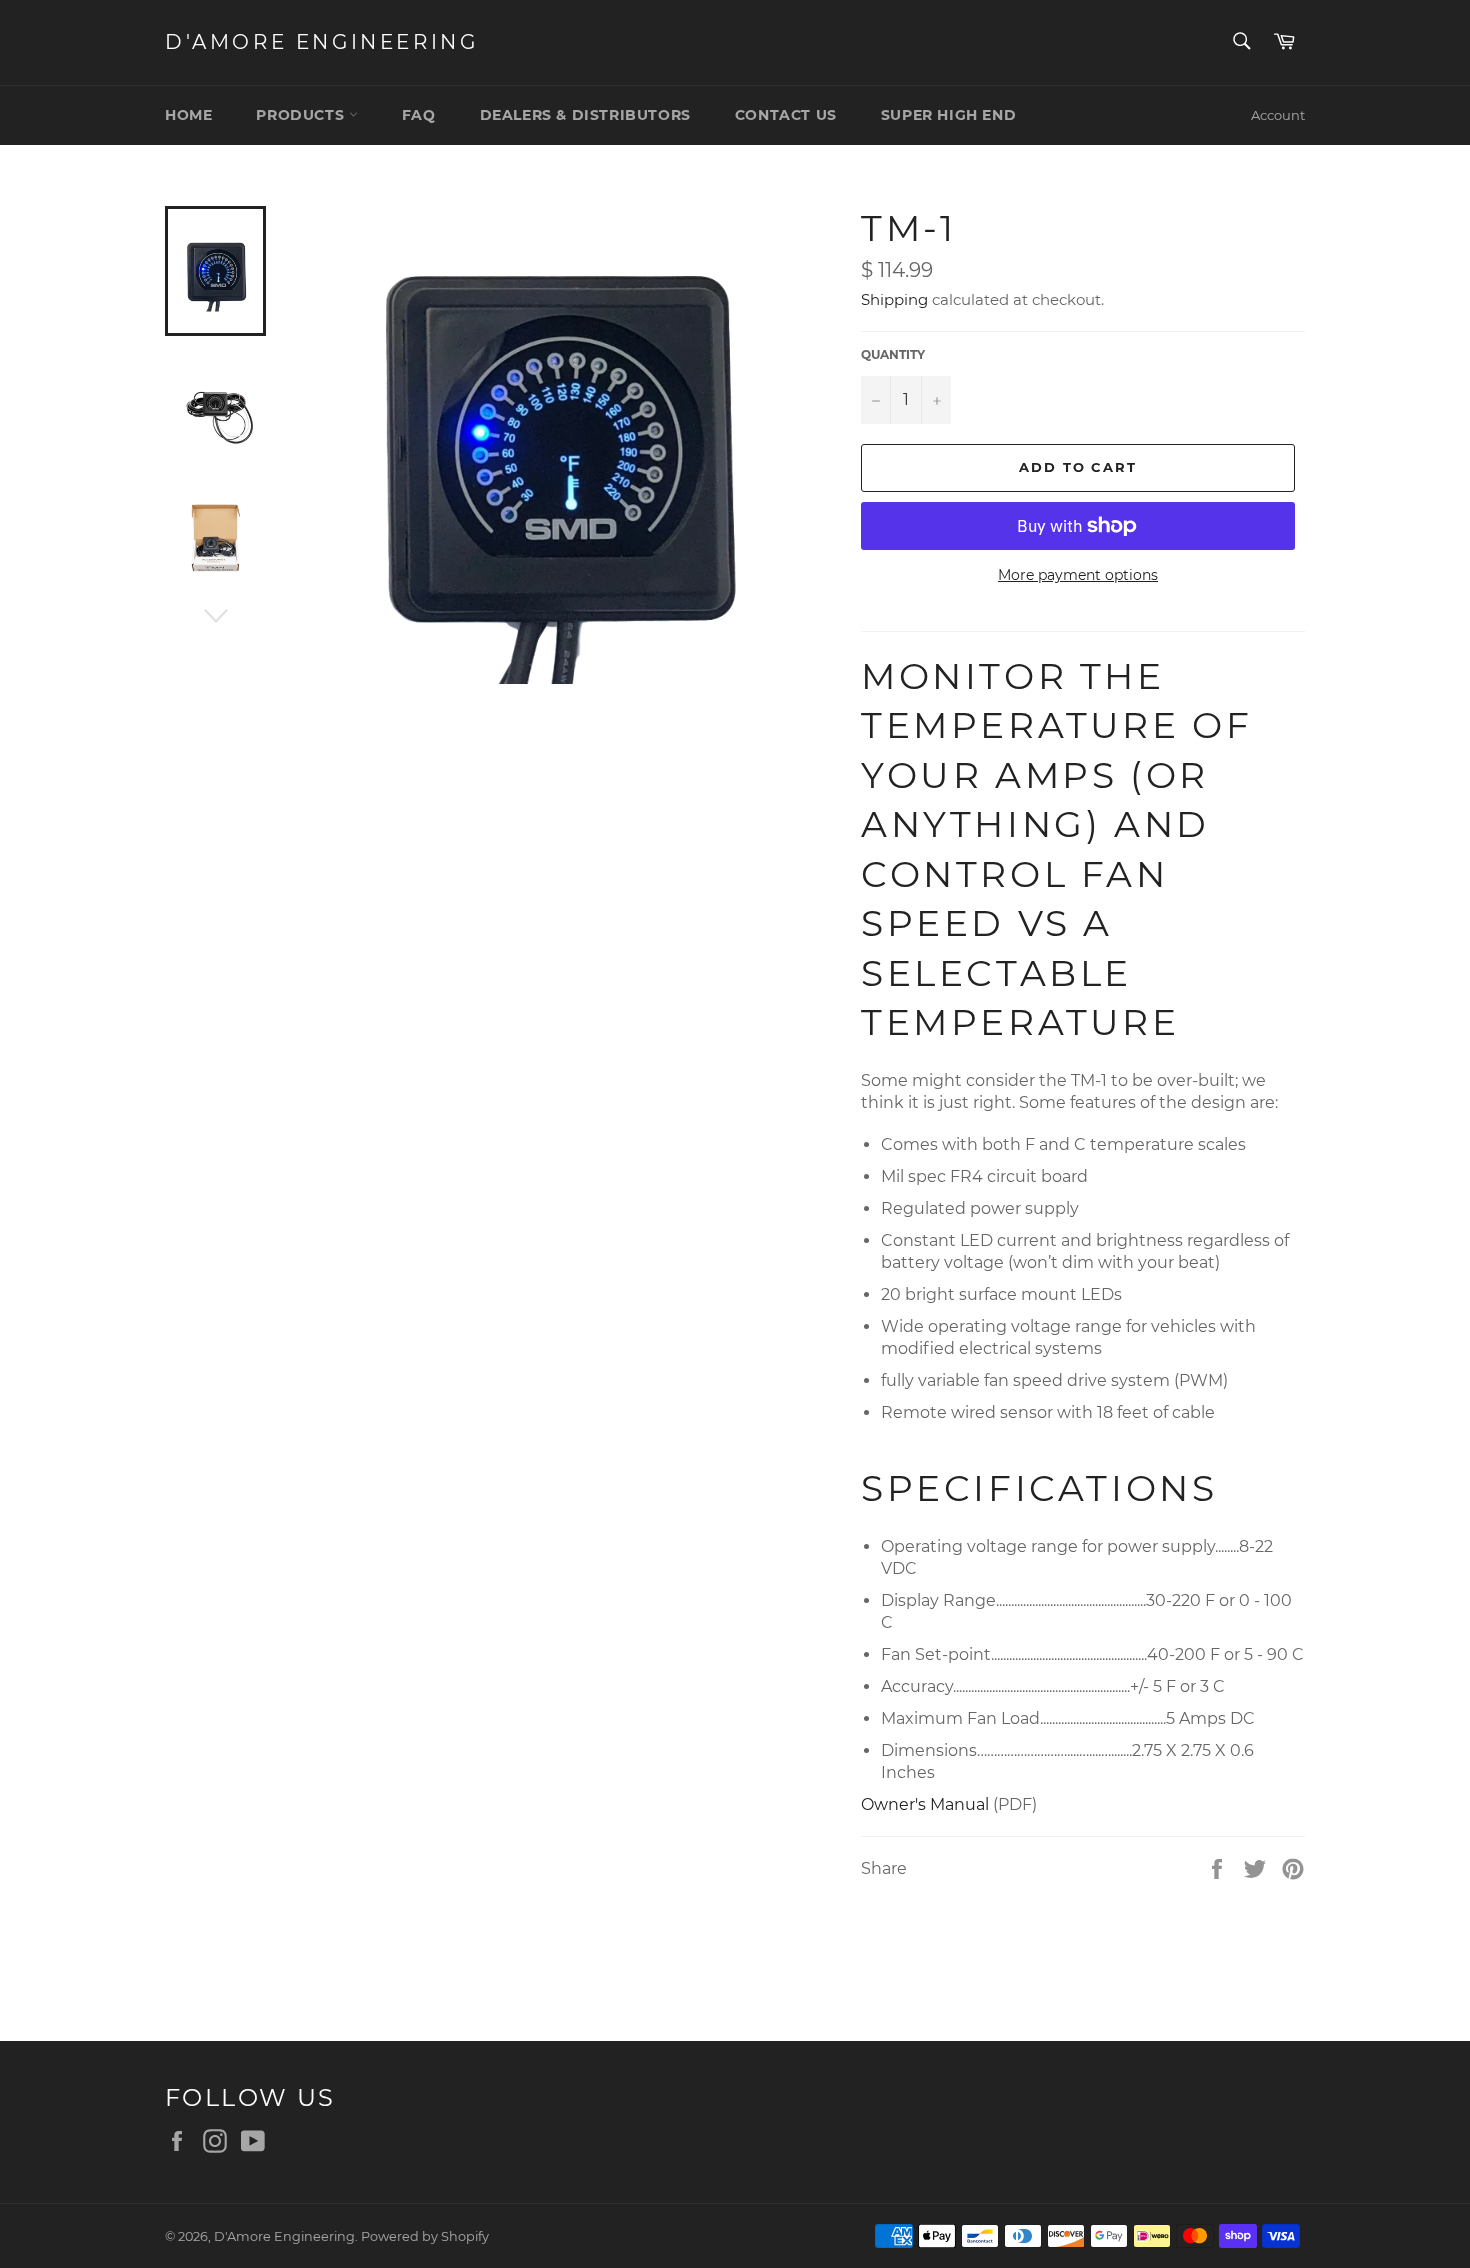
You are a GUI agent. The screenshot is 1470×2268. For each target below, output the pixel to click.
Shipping (894, 299)
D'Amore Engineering (321, 42)
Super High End (948, 115)
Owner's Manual (925, 1804)
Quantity (893, 354)
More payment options (1078, 575)
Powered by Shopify (425, 2236)
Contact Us (786, 115)
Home (188, 115)
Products (302, 115)
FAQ (419, 115)
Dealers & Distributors (585, 115)
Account (1278, 115)
